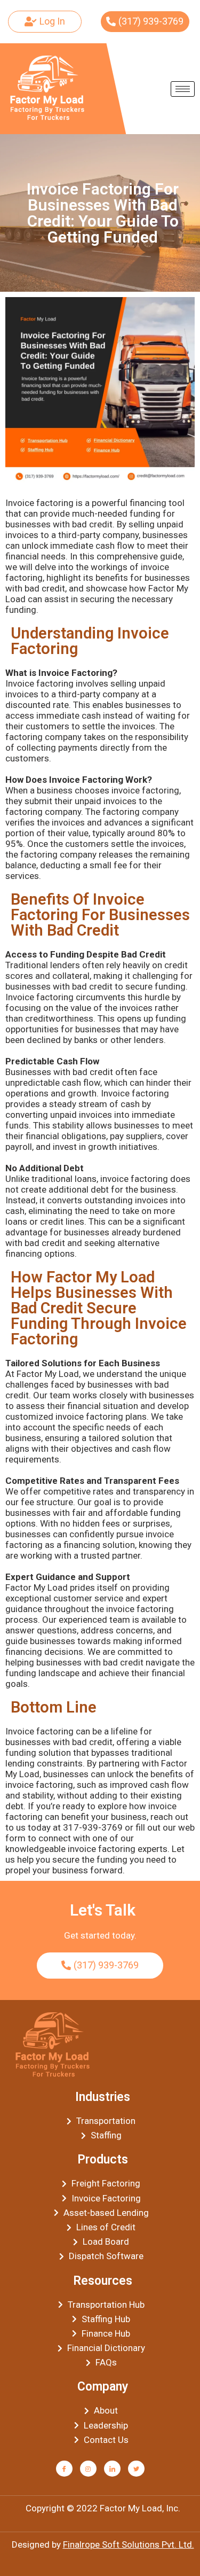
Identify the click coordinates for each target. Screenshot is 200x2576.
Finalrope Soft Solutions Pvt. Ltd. (129, 2544)
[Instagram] (88, 2469)
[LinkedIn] (112, 2469)
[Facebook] (64, 2469)
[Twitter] (136, 2469)
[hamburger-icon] (183, 89)
